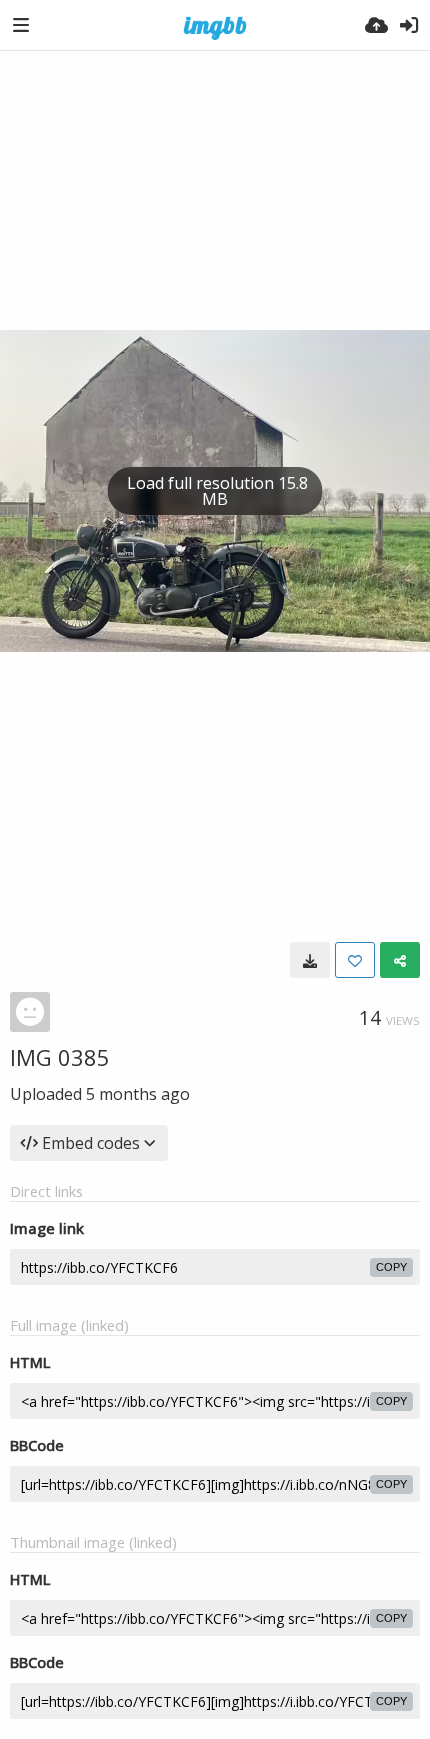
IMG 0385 (60, 1057)
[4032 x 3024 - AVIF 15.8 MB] (310, 960)
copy (391, 1267)
